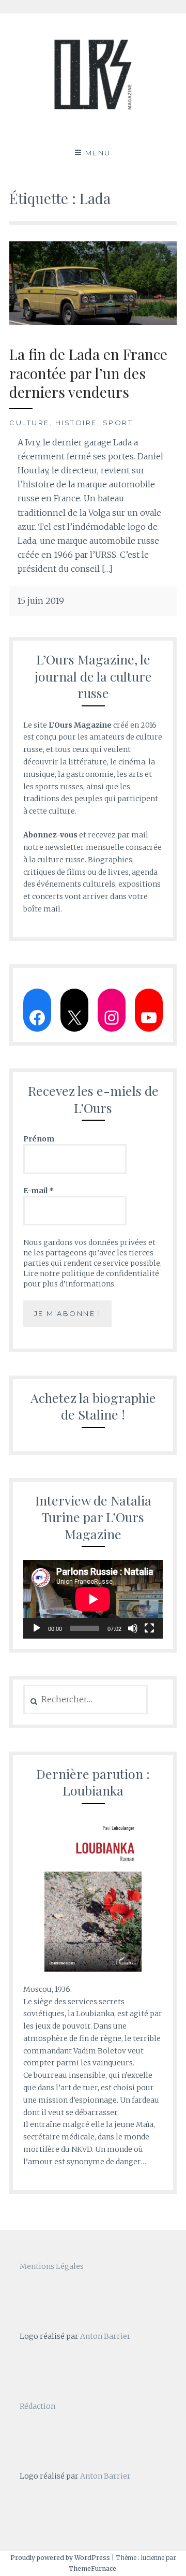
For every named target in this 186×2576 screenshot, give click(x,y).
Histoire (76, 423)
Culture (29, 423)
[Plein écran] (149, 1628)
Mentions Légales (52, 2266)
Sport (118, 423)
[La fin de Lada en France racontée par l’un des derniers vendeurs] (93, 322)
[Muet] (133, 1628)
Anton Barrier (105, 2336)
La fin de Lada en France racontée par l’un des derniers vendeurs (88, 373)
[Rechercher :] (86, 1700)
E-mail (38, 1191)
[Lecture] (37, 1628)
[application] (93, 1599)
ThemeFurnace (92, 2568)
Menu (98, 153)
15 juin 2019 (41, 601)
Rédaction (37, 2406)
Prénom (39, 1139)
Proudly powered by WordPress (60, 2558)
